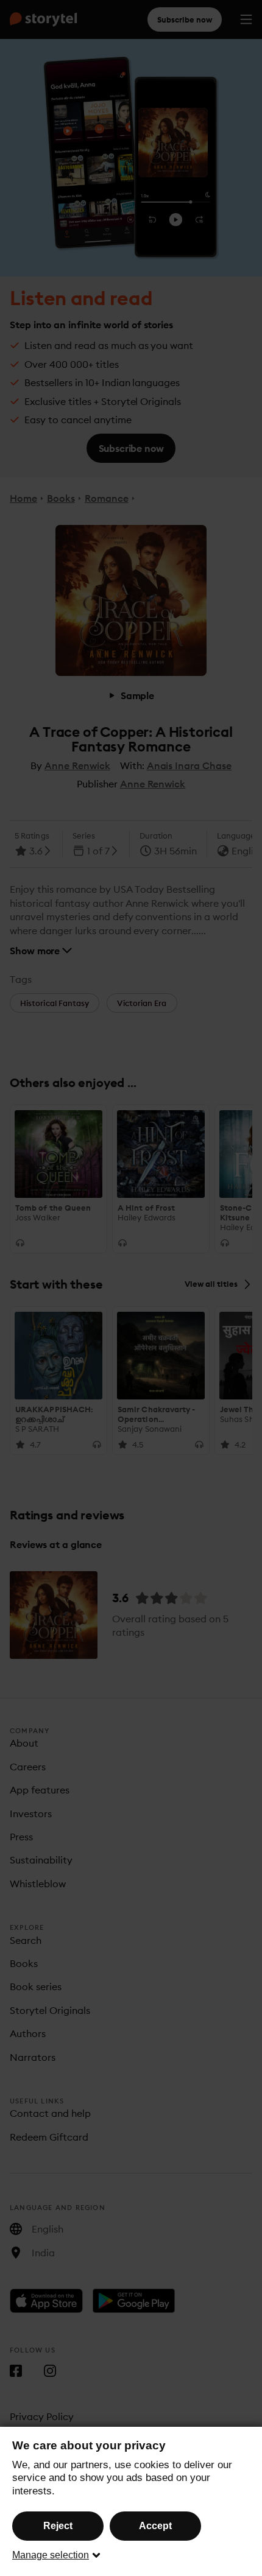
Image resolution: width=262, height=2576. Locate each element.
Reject (58, 2526)
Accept (155, 2526)
